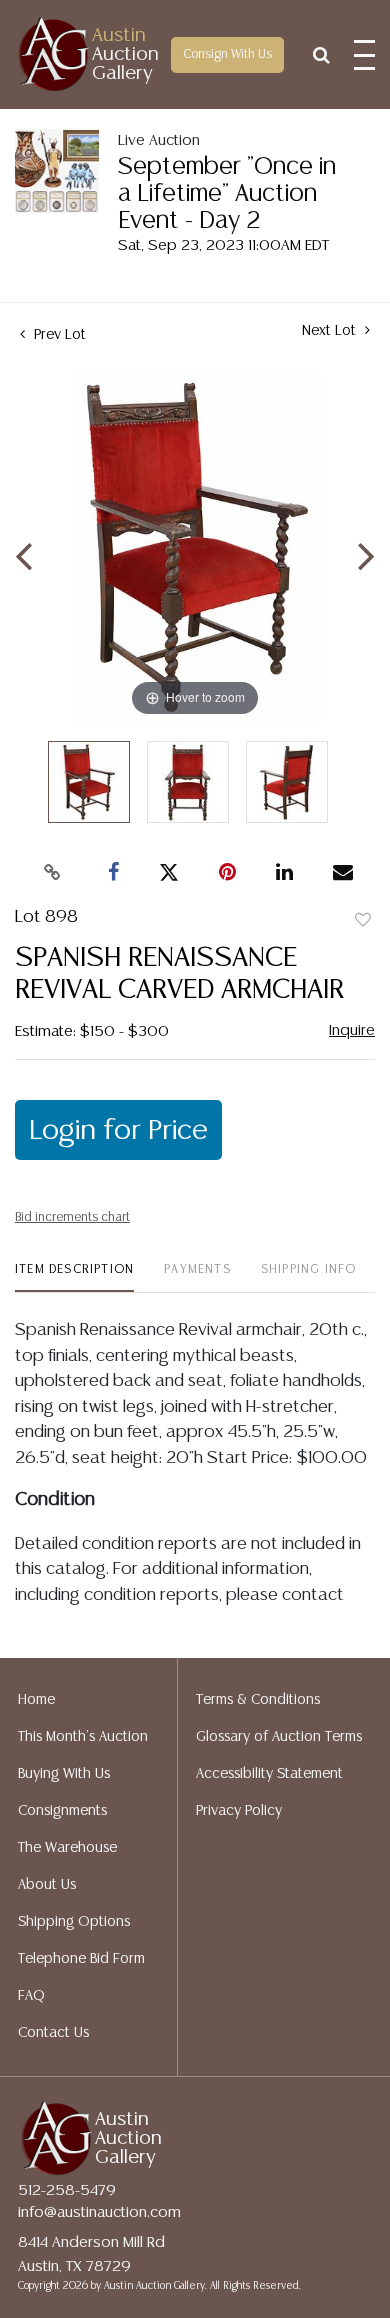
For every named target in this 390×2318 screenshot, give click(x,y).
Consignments (62, 1811)
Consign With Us (227, 54)
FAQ (31, 1996)
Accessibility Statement (269, 1774)
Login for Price (118, 1131)
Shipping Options (74, 1922)
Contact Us (53, 2033)
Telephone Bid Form (81, 1959)
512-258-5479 (67, 2190)
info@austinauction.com (99, 2212)
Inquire (352, 1030)
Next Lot (331, 331)
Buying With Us (64, 1774)
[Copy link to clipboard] (53, 873)
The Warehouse (67, 1848)
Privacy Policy (239, 1811)
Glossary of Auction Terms (279, 1737)
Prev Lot (58, 335)
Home (36, 1700)
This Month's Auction (83, 1737)
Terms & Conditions (258, 1700)
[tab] (74, 1277)
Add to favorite (363, 921)
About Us (47, 1885)
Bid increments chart (72, 1217)
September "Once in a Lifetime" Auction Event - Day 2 (227, 194)
